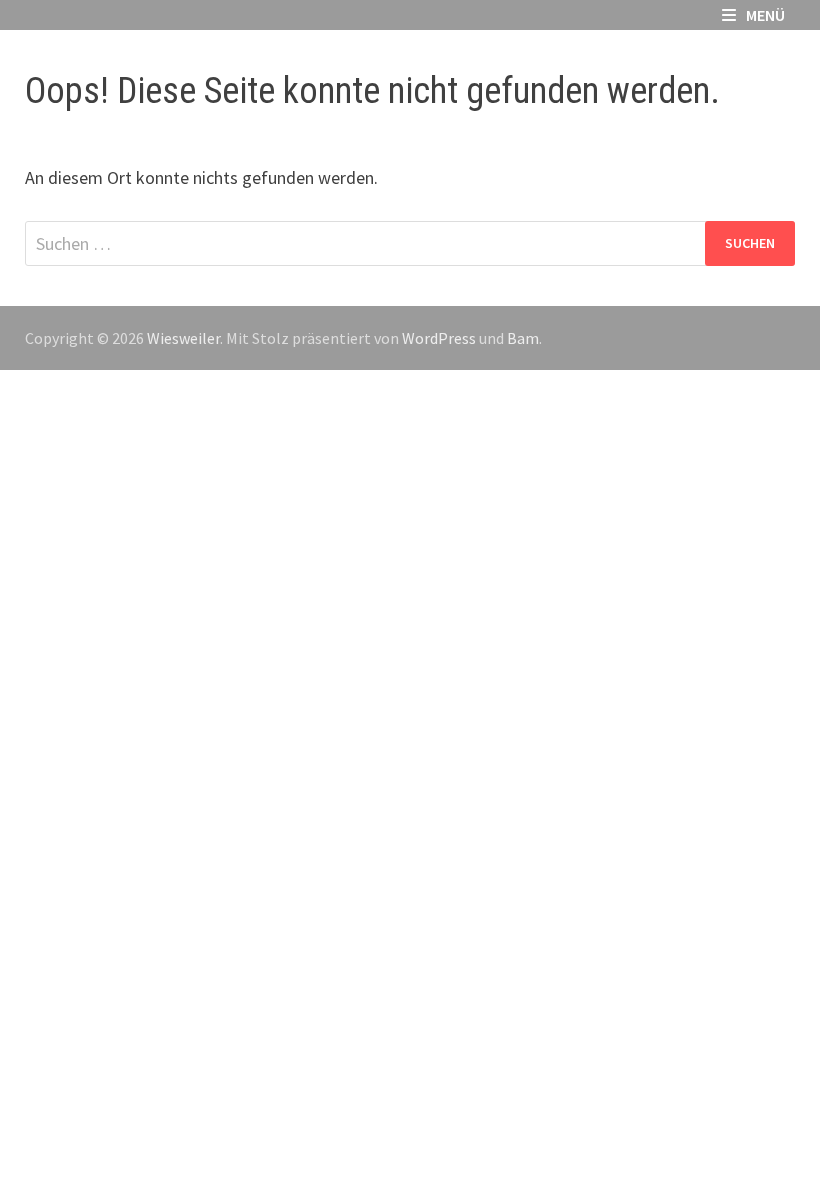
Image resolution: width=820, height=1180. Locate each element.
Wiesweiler (183, 338)
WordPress (439, 338)
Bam (523, 338)
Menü (765, 15)
